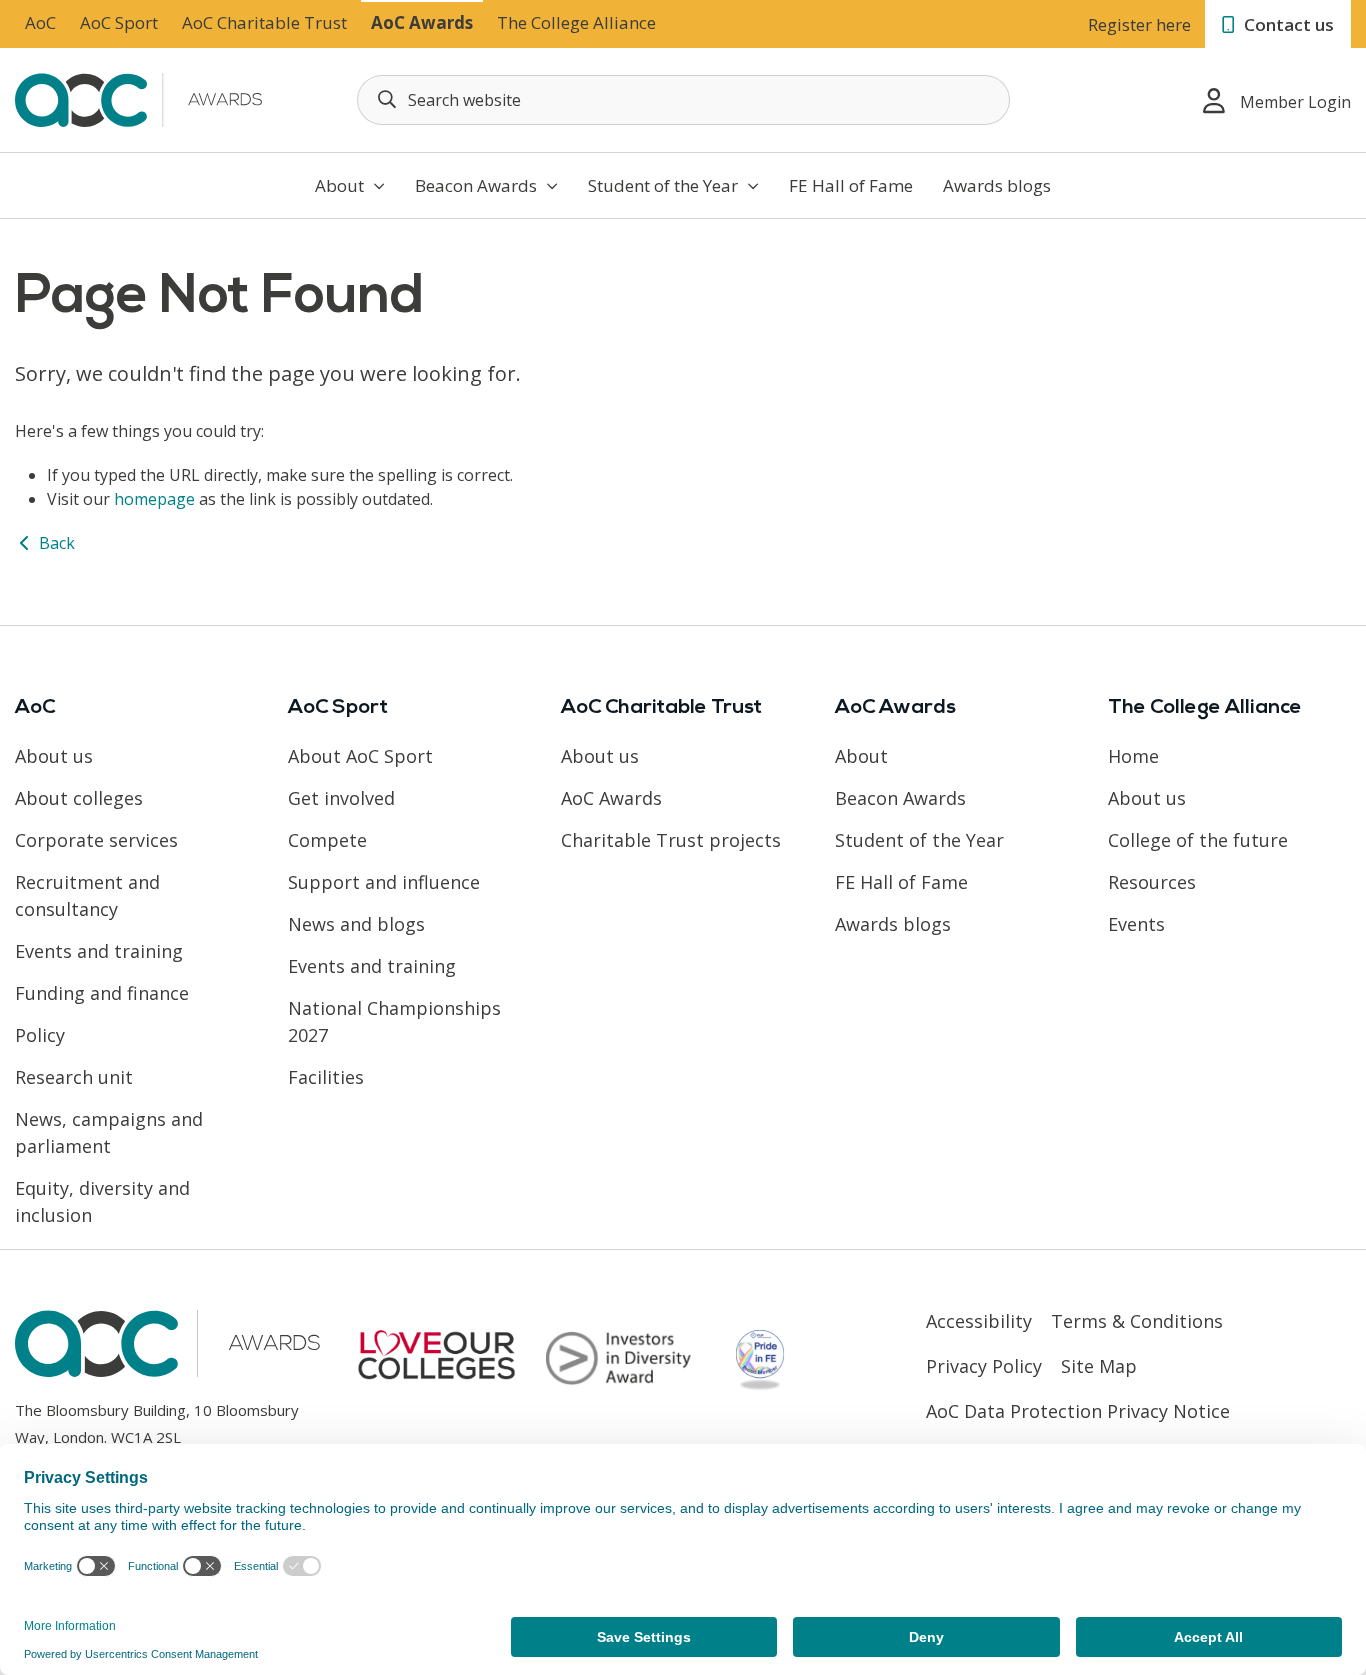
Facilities (326, 1077)
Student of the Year (665, 185)
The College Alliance (576, 22)
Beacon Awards (478, 185)
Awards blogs (997, 185)
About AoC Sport (360, 756)
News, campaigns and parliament (109, 1132)
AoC (40, 22)
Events (1136, 924)
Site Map (1099, 1366)
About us (54, 756)
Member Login (1295, 102)
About (341, 185)
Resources (1152, 882)
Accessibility (979, 1321)
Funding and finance (102, 993)
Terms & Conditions (1137, 1321)
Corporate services (96, 840)
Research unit (74, 1077)
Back (55, 543)
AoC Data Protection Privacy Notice (1078, 1411)
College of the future (1198, 840)
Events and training (99, 951)
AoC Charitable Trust (264, 22)
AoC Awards (422, 22)
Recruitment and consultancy (87, 895)
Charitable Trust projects (671, 840)
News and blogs (356, 924)
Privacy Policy (984, 1366)
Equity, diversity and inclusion (102, 1201)
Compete (327, 840)
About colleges (79, 798)
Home (1133, 756)
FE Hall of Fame (851, 185)
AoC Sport (119, 22)
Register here (1139, 24)
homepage (154, 499)
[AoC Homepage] (141, 98)
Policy (40, 1035)
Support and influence (384, 882)
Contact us (1287, 24)
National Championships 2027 (394, 1021)
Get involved (341, 798)
